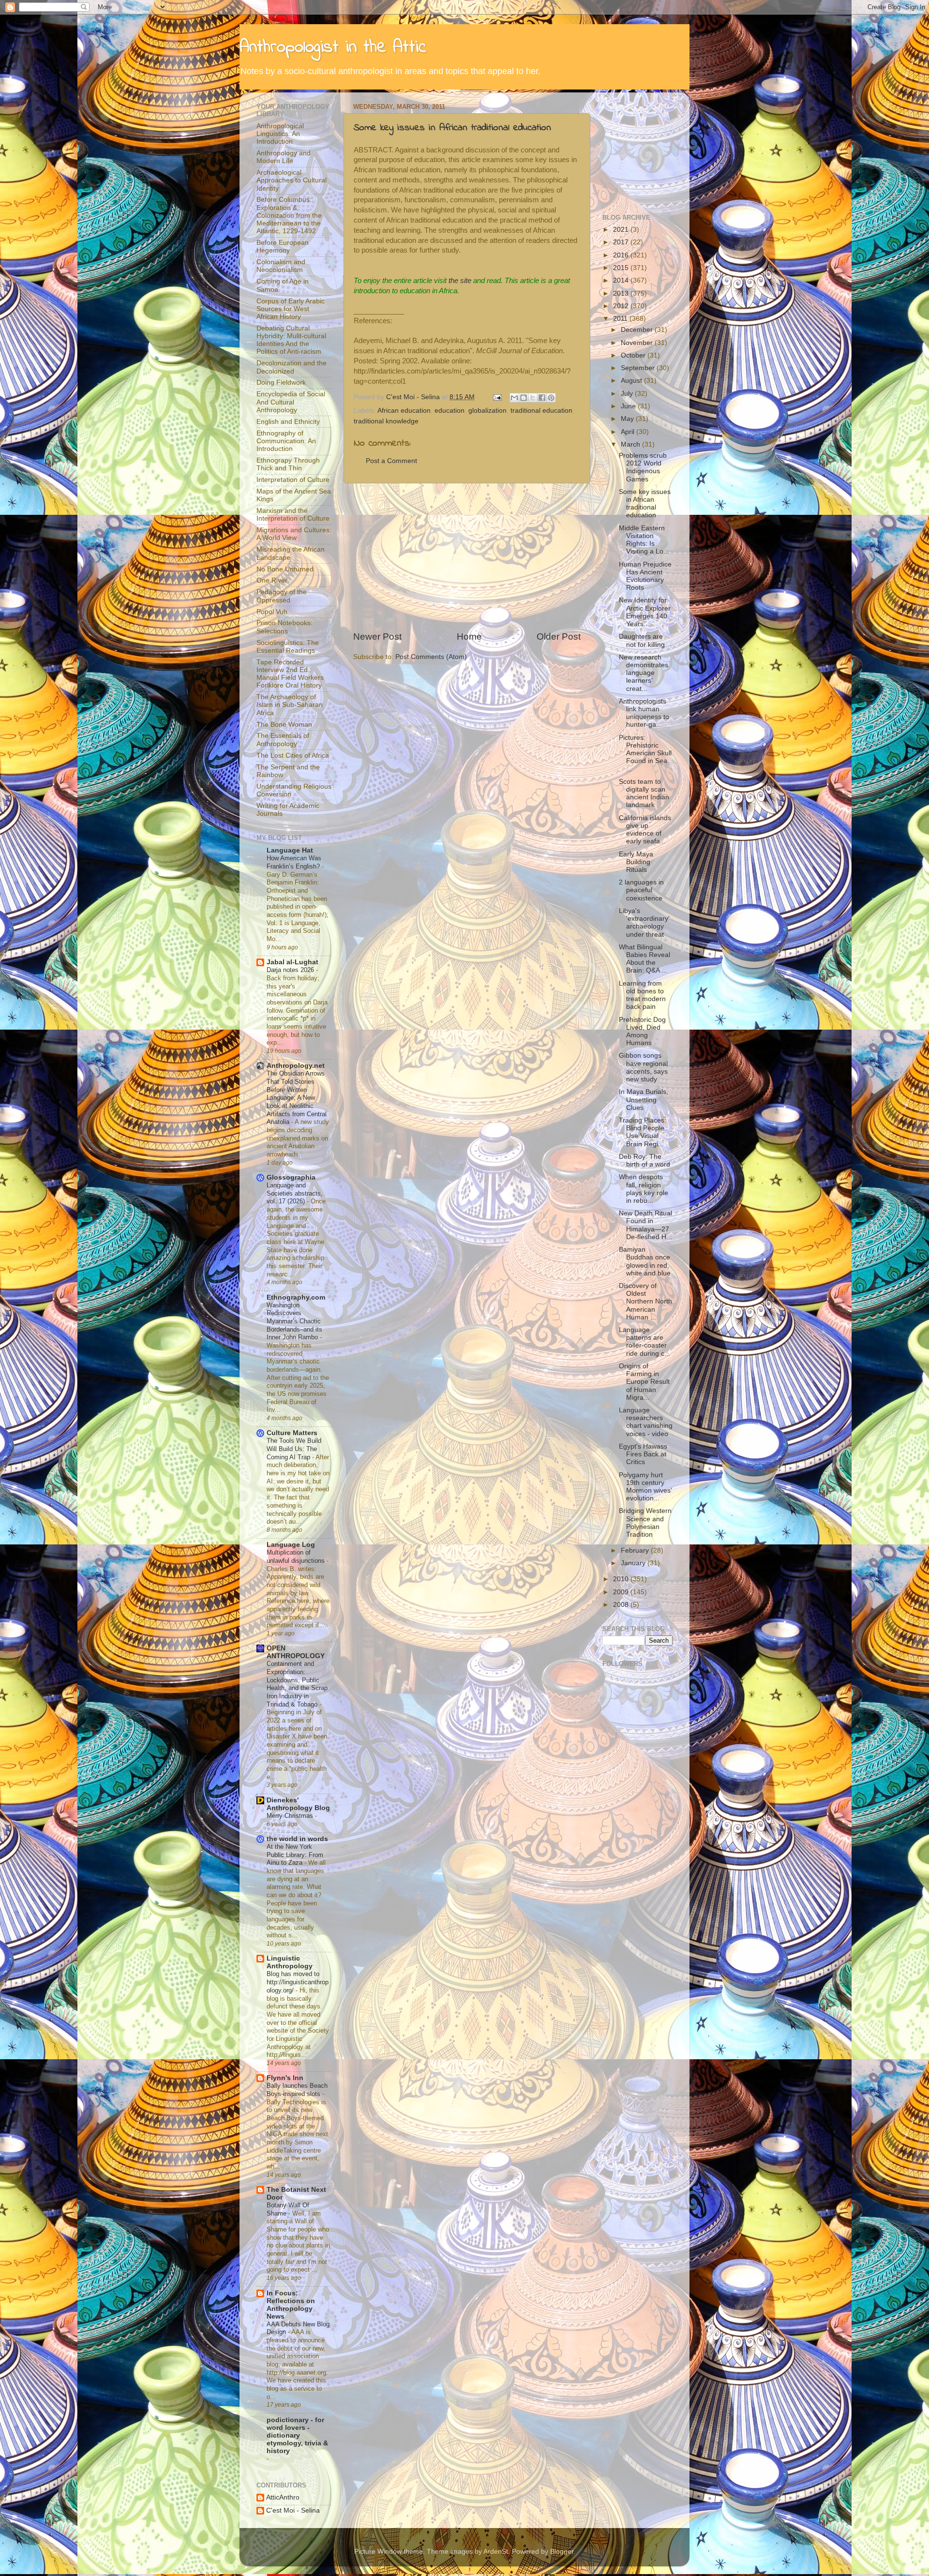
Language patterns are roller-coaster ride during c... (644, 1342)
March (631, 444)
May (628, 419)
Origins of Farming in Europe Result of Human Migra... (644, 1382)
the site (460, 281)
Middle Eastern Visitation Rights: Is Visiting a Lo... (644, 540)
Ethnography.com (296, 1297)
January (634, 1563)
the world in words (297, 1839)
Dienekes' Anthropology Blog (298, 1804)
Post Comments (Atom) (431, 657)
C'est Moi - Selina (293, 2510)
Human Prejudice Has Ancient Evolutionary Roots (645, 576)
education (450, 411)
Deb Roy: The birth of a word (644, 1161)
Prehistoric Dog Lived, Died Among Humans (642, 1032)
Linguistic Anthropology (290, 1962)
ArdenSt (496, 2552)
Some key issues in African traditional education (452, 128)
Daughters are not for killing (642, 640)
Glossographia (291, 1177)
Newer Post (377, 637)
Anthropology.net (296, 1066)
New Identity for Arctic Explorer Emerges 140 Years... (645, 612)
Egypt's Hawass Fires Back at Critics (643, 1454)
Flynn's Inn (285, 2078)
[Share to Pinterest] (551, 398)
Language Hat (290, 850)
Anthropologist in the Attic (333, 48)
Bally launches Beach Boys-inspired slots (297, 2090)
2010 (622, 1579)
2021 (622, 230)
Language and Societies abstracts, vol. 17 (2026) (295, 1193)
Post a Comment (391, 461)
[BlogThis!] (524, 398)
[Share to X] (533, 398)
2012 (622, 306)
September (639, 368)
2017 (622, 242)
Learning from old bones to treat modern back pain (642, 995)
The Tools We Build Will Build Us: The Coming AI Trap (294, 1449)
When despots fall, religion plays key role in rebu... (644, 1189)
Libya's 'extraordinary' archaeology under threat (644, 923)
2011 (621, 319)
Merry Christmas (291, 1816)
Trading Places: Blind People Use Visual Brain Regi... (643, 1132)
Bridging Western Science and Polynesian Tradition (645, 1523)
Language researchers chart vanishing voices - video (646, 1422)
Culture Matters (292, 1433)
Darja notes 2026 (291, 970)
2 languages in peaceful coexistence (641, 890)
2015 (622, 268)
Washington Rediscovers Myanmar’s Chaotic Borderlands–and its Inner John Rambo (294, 1321)
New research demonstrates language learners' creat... (644, 673)
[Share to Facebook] (542, 398)
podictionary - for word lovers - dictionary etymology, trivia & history (297, 2435)
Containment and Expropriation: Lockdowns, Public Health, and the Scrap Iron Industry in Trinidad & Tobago (297, 1684)
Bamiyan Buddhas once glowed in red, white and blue (645, 1261)
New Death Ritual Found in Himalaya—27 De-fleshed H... (645, 1225)
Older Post (559, 637)
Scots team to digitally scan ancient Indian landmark (644, 794)
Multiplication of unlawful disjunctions (297, 1557)
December (638, 330)
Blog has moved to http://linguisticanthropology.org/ (298, 1982)
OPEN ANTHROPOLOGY (296, 1652)
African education (404, 411)
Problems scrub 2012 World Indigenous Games (643, 467)
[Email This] (514, 398)
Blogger (562, 2552)
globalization (487, 411)
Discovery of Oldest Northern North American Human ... (645, 1302)
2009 (622, 1592)
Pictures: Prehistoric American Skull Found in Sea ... (645, 753)
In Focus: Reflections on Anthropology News (291, 2305)
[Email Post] (497, 397)
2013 (622, 293)
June (629, 406)
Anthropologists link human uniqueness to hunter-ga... (644, 713)
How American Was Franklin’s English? (294, 862)
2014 (622, 280)
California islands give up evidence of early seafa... (645, 830)
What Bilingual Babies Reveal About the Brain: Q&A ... (644, 959)
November (638, 343)
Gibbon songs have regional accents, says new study (643, 1067)
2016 (622, 255)
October (634, 355)
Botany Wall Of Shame (288, 2209)
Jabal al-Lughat (292, 962)
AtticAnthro (283, 2497)
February (636, 1550)
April (629, 432)
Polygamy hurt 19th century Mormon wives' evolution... (645, 1487)
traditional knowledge (386, 421)
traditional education (541, 411)
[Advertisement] (467, 557)
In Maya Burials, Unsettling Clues (644, 1100)
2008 (622, 1605)
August (632, 381)
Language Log (291, 1545)
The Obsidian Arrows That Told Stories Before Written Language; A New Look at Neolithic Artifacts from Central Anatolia (297, 1098)
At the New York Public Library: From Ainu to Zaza (295, 1855)
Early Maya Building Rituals (636, 862)
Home (469, 637)
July (628, 394)
